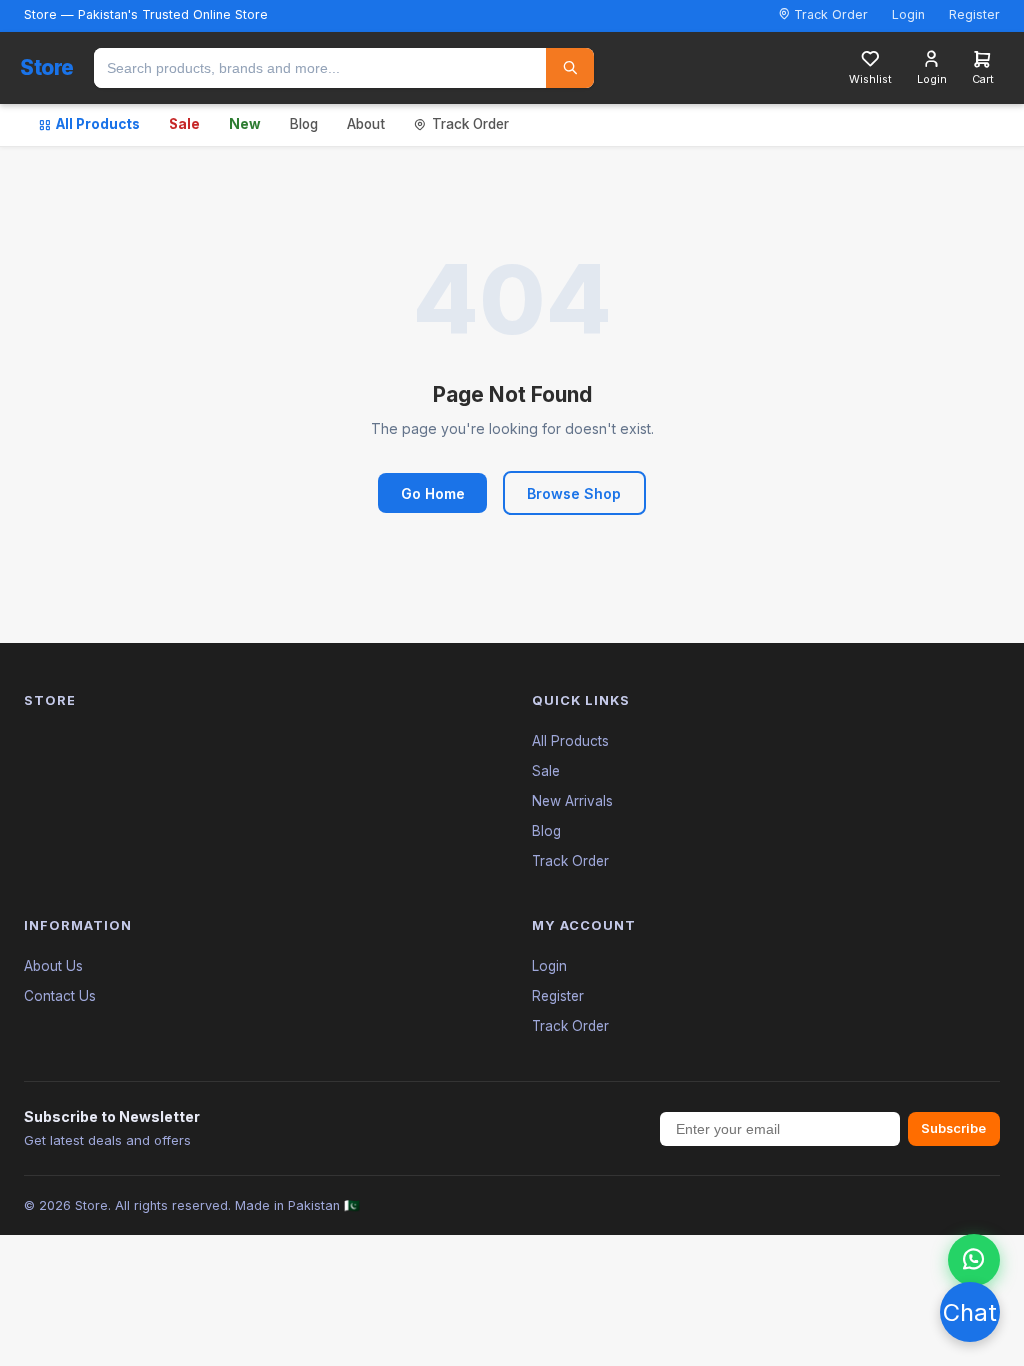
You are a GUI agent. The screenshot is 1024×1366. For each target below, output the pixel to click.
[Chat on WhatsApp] (974, 1260)
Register (974, 14)
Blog (304, 124)
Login (908, 14)
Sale (184, 124)
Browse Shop (574, 493)
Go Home (433, 493)
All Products (98, 124)
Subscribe (953, 1128)
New (245, 124)
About (366, 124)
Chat (970, 1312)
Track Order (829, 14)
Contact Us (60, 996)
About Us (53, 966)
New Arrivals (572, 801)
